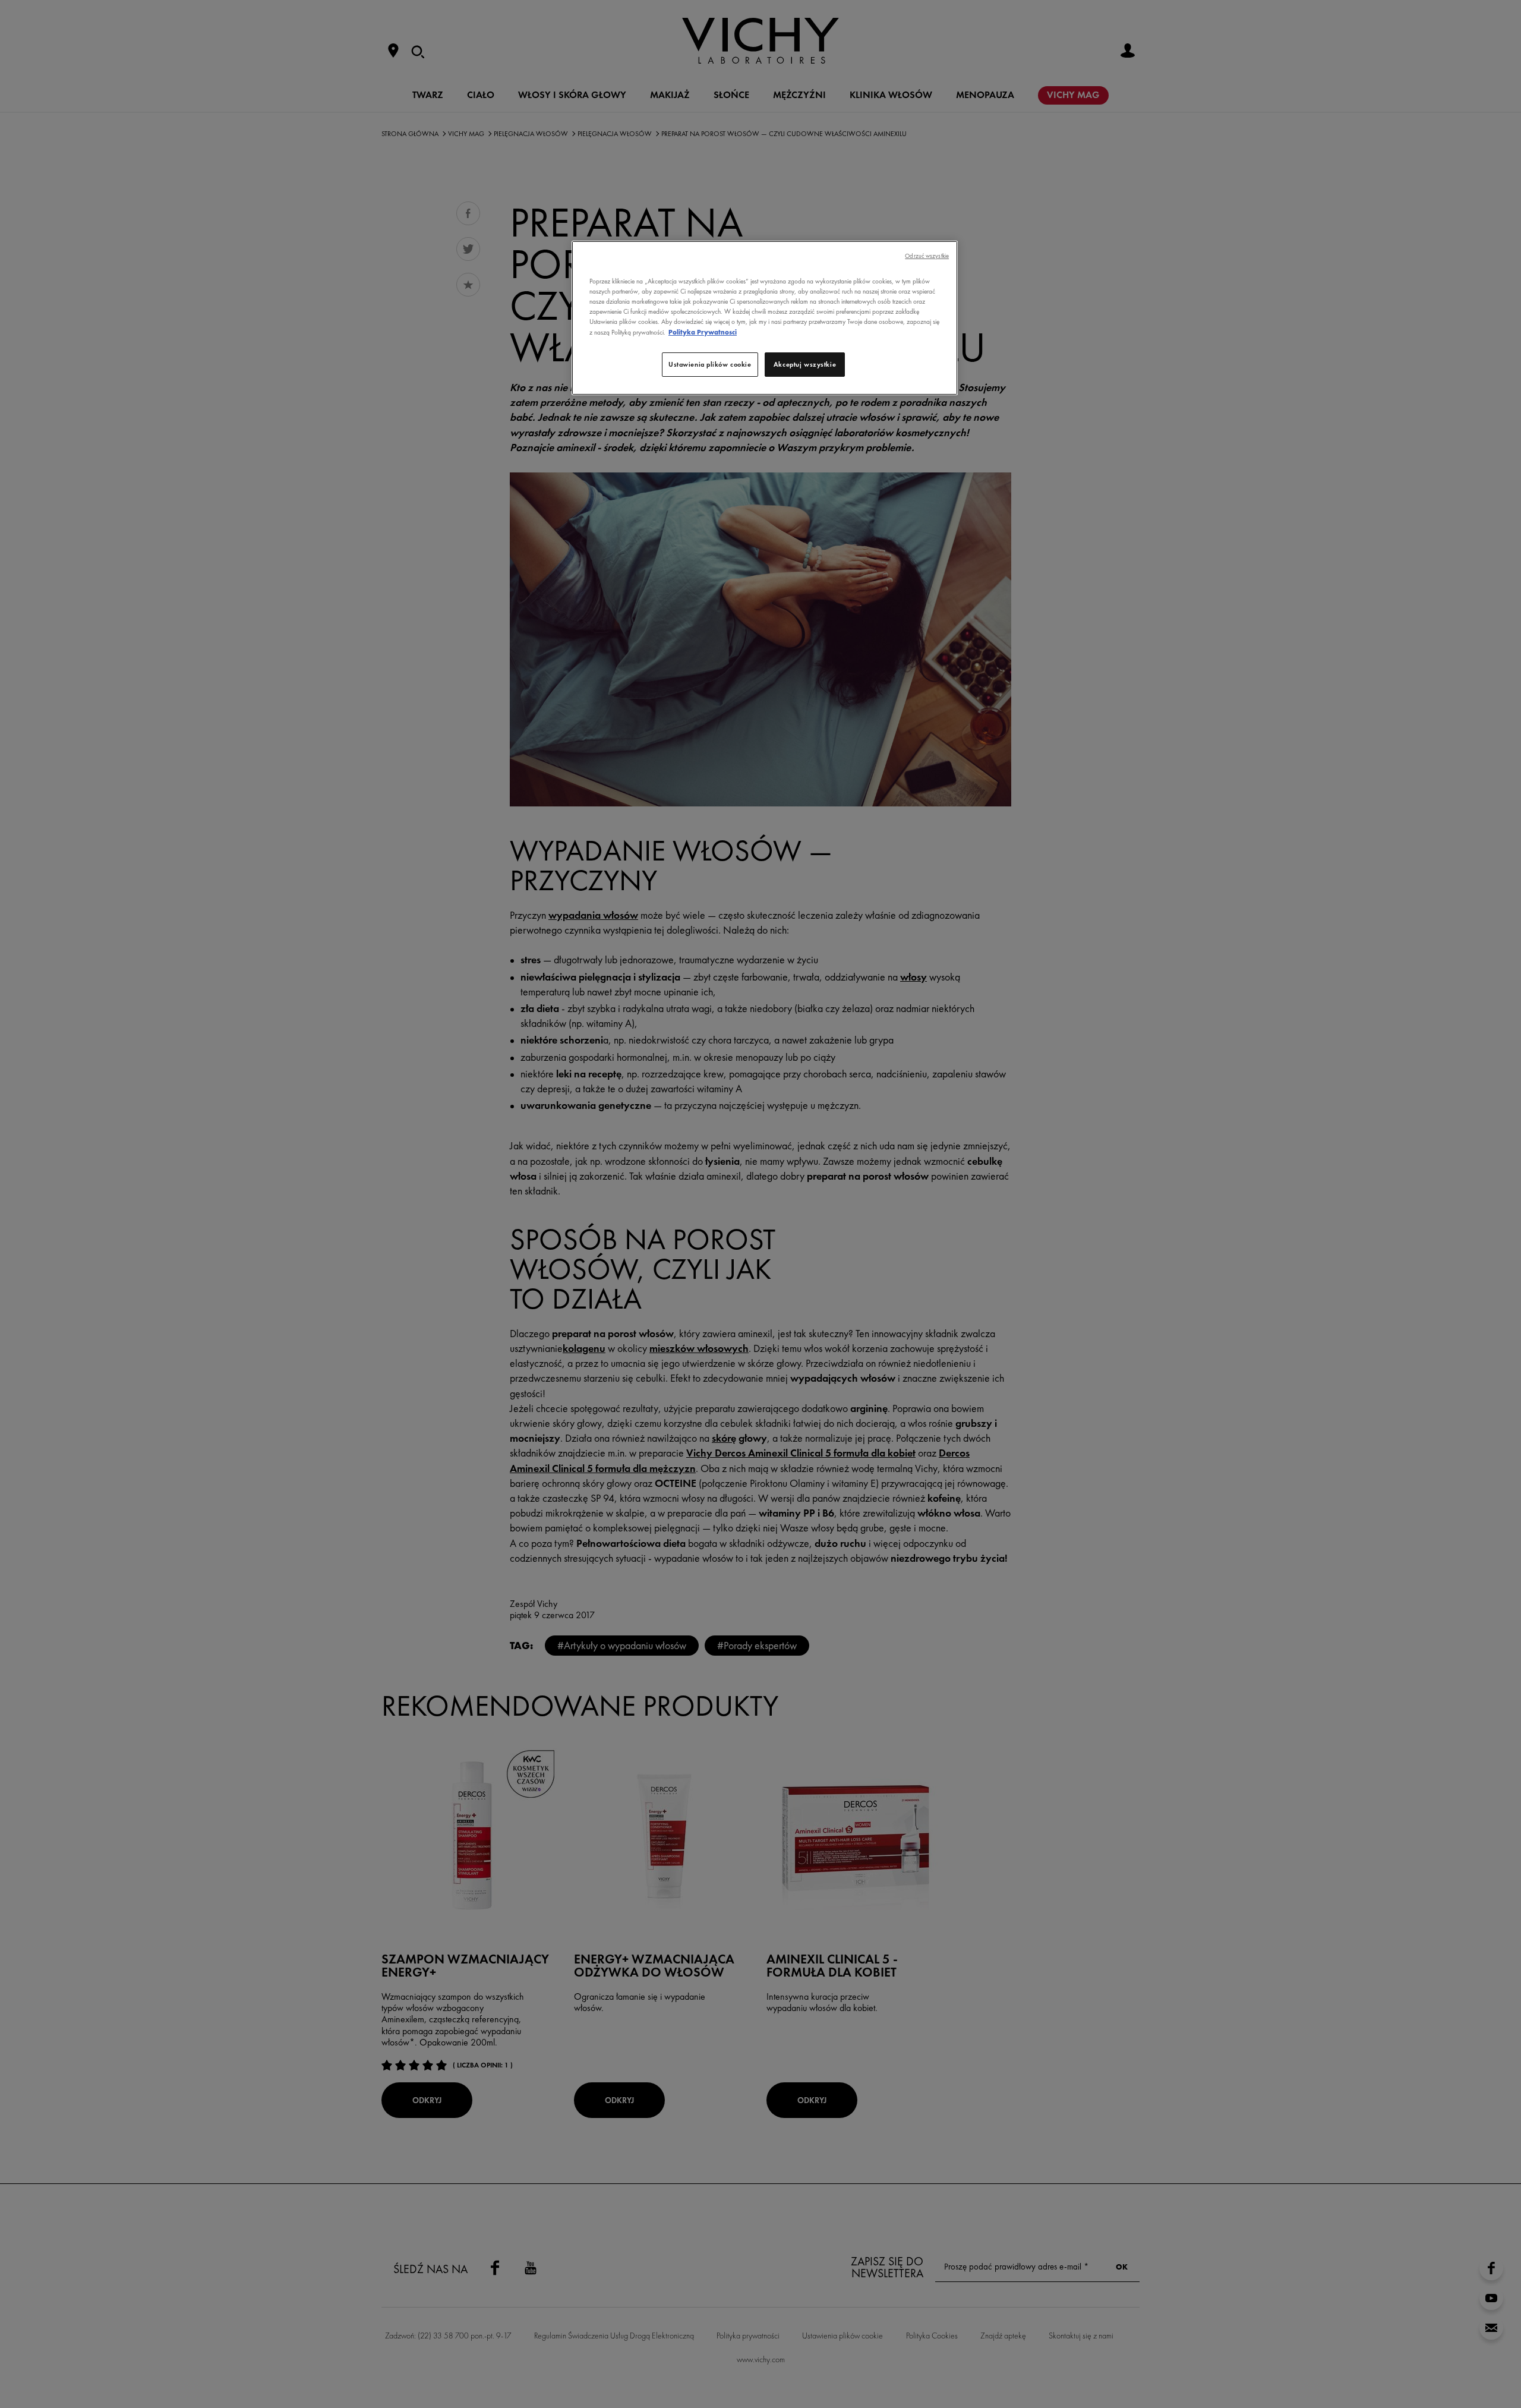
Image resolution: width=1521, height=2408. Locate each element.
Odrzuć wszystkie (927, 256)
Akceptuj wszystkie (805, 364)
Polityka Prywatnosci (703, 332)
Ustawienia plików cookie (710, 364)
